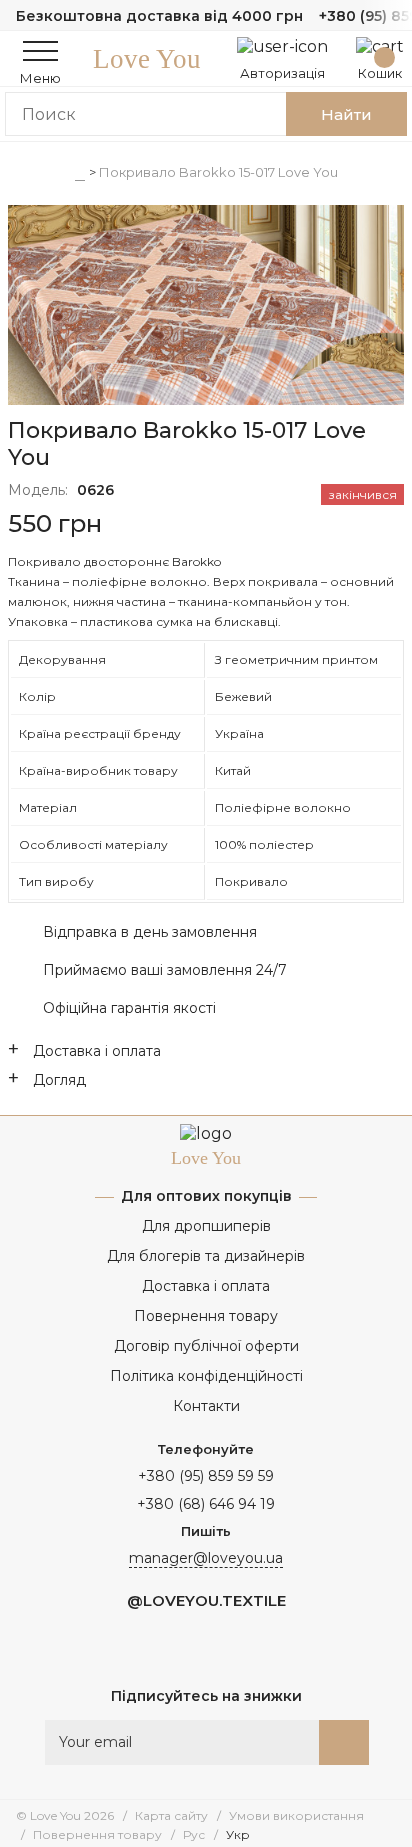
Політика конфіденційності (206, 1376)
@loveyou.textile (206, 1600)
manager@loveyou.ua (206, 1558)
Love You (147, 59)
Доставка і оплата (206, 1286)
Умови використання (296, 1815)
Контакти (206, 1406)
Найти (346, 114)
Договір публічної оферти (206, 1346)
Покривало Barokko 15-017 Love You (218, 172)
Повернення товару (206, 1316)
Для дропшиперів (206, 1226)
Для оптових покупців (206, 1196)
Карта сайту (171, 1815)
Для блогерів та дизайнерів (206, 1256)
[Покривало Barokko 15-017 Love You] (206, 307)
